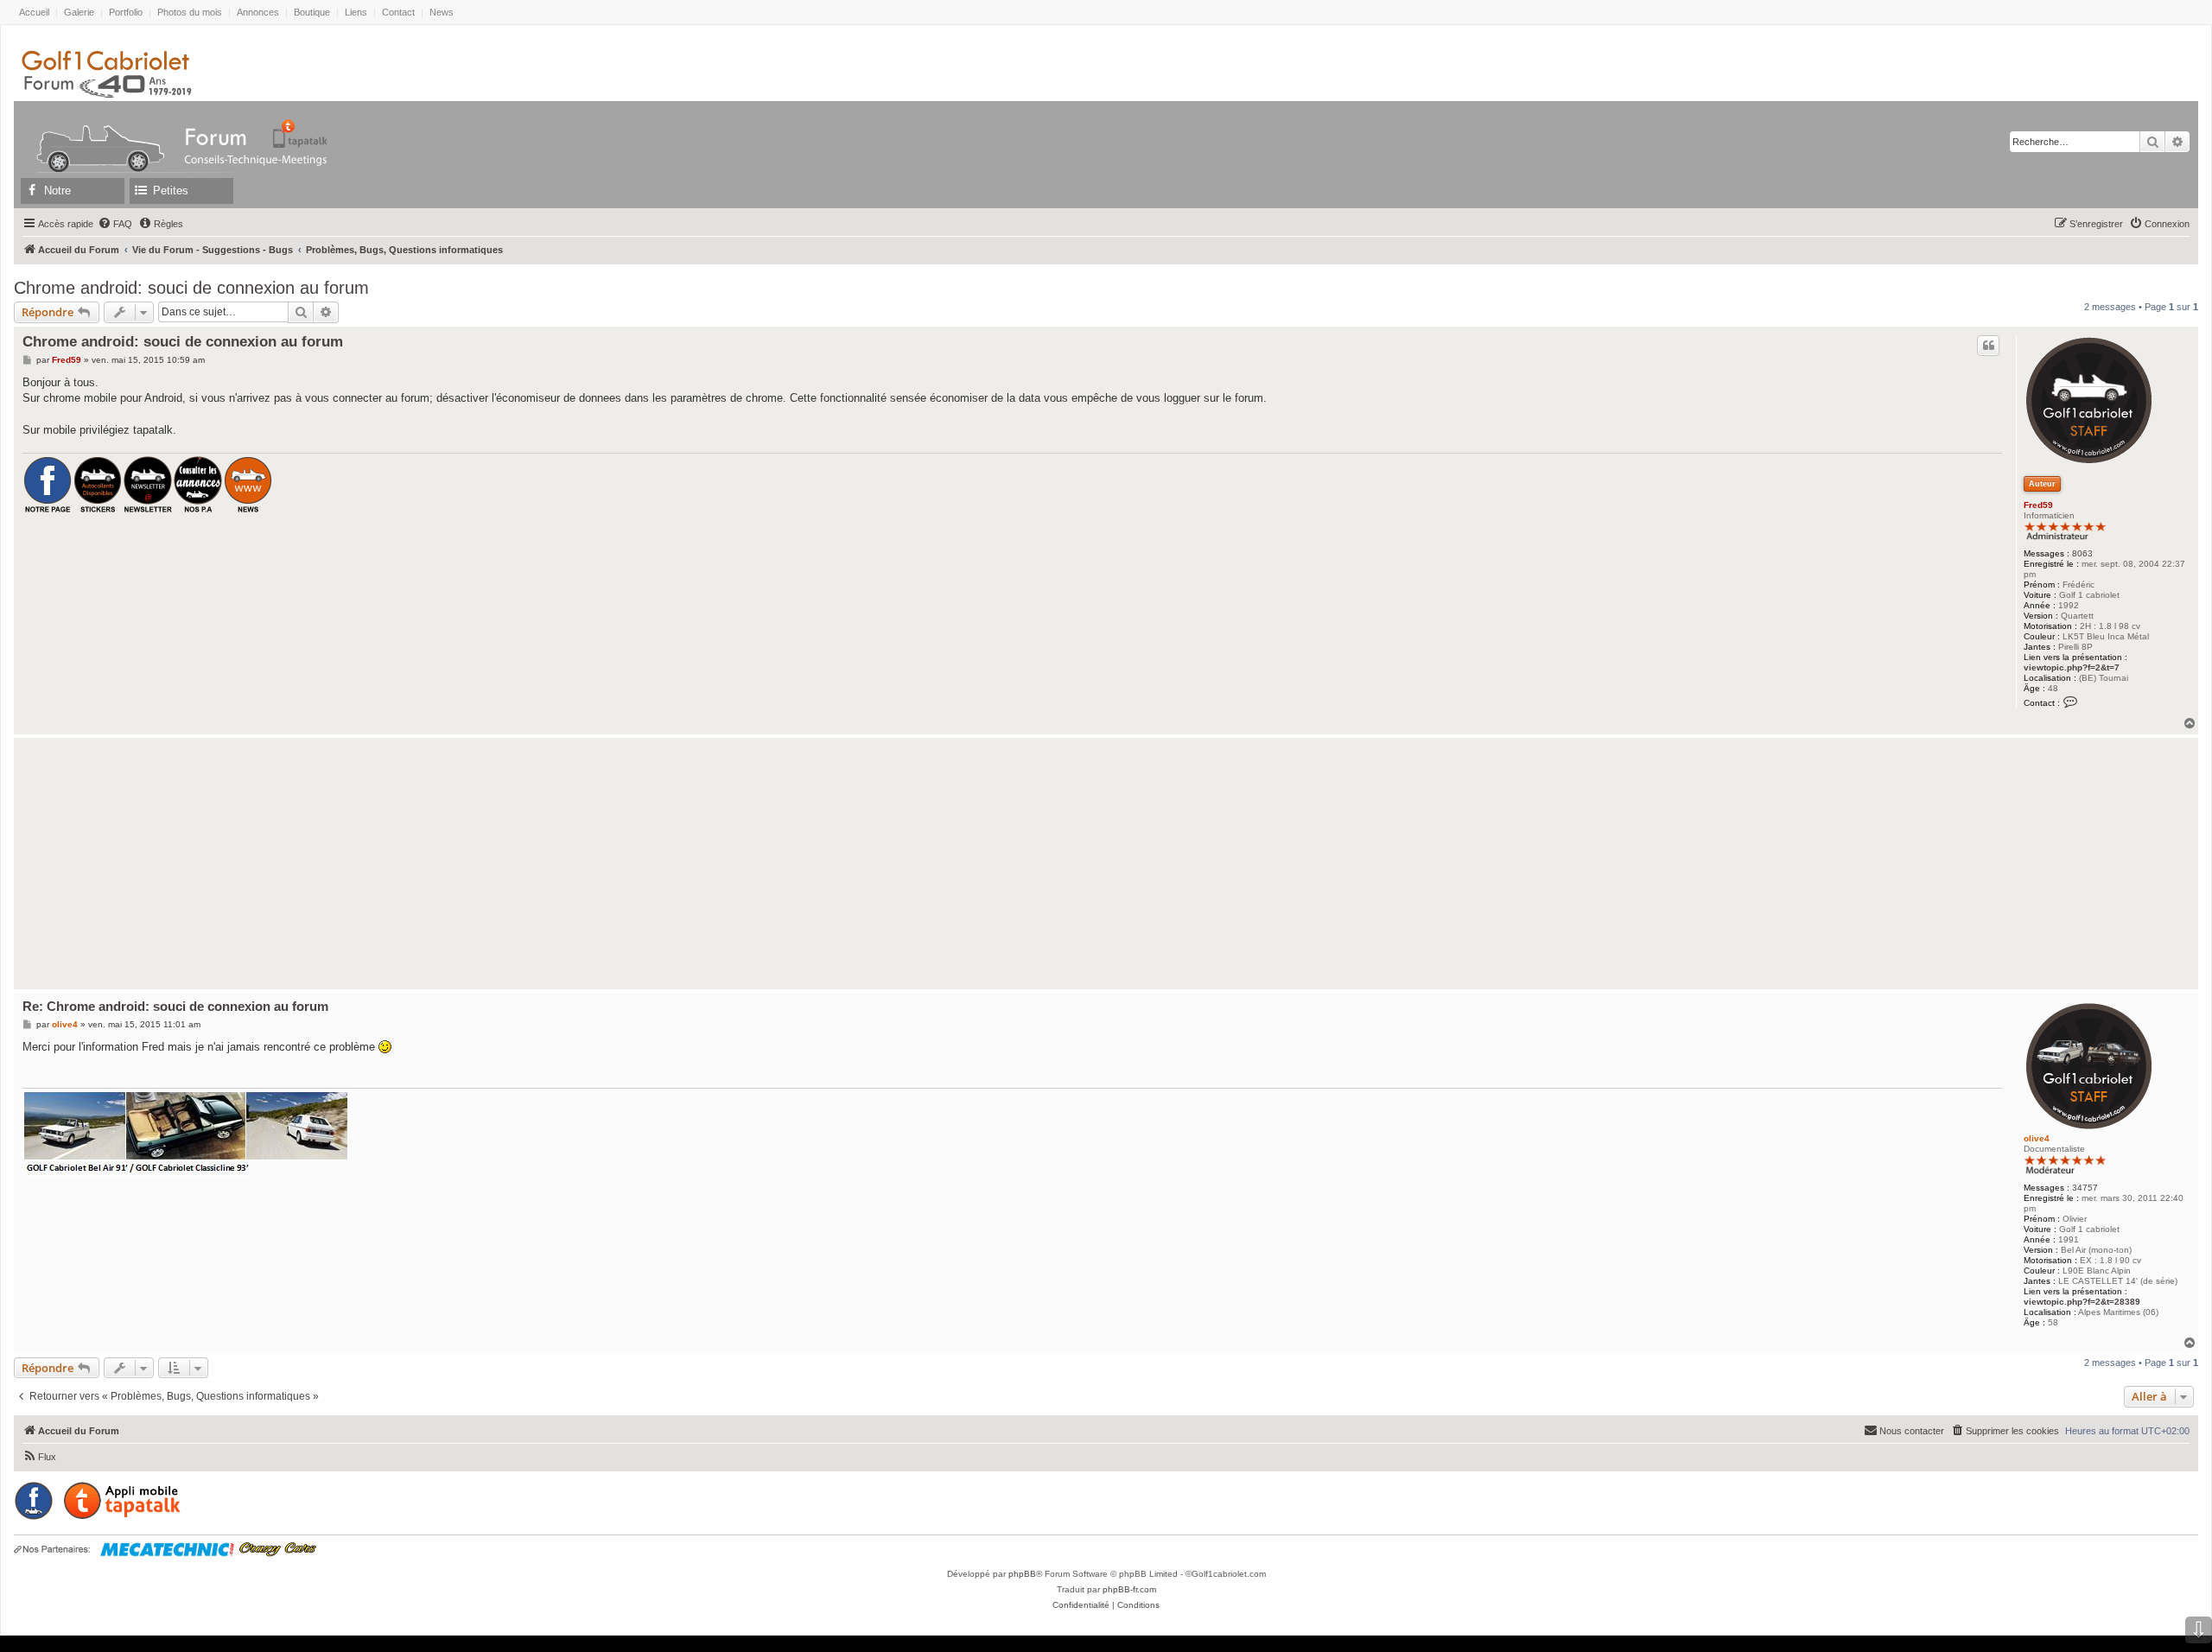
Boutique (312, 12)
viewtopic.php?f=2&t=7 (2072, 667)
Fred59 (2038, 505)
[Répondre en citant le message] (1988, 346)
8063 (2082, 553)
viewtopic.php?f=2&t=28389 (2082, 1302)
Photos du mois (190, 12)
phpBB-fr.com (1129, 1589)
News (442, 12)
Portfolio (126, 12)
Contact (398, 12)
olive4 (2037, 1138)
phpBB (1022, 1574)
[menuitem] (115, 224)
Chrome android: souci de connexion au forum (191, 288)
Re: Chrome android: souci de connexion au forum (175, 1006)
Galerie (79, 12)
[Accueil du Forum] (92, 133)
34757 (2085, 1188)
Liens (356, 12)
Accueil (34, 12)
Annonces (258, 12)
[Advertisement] (493, 863)
